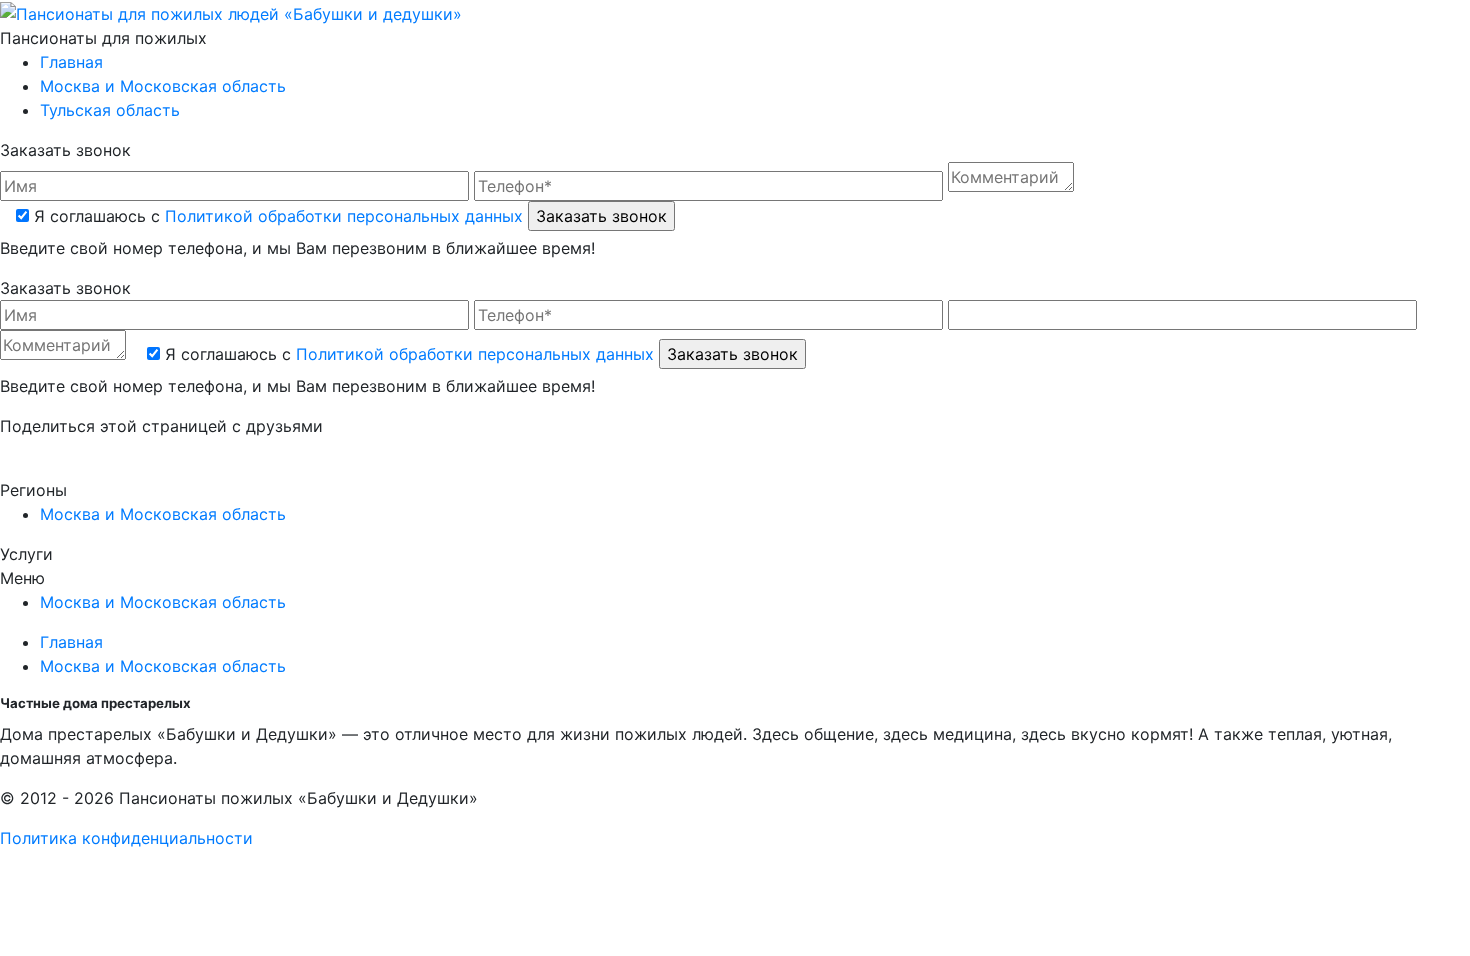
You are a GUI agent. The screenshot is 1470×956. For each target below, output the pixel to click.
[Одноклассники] (25, 466)
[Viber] (59, 466)
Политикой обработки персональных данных (344, 216)
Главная (71, 62)
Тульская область (110, 110)
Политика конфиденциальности (126, 838)
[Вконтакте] (8, 466)
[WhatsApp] (42, 466)
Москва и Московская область (163, 86)
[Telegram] (74, 466)
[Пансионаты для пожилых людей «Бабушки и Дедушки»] (231, 12)
